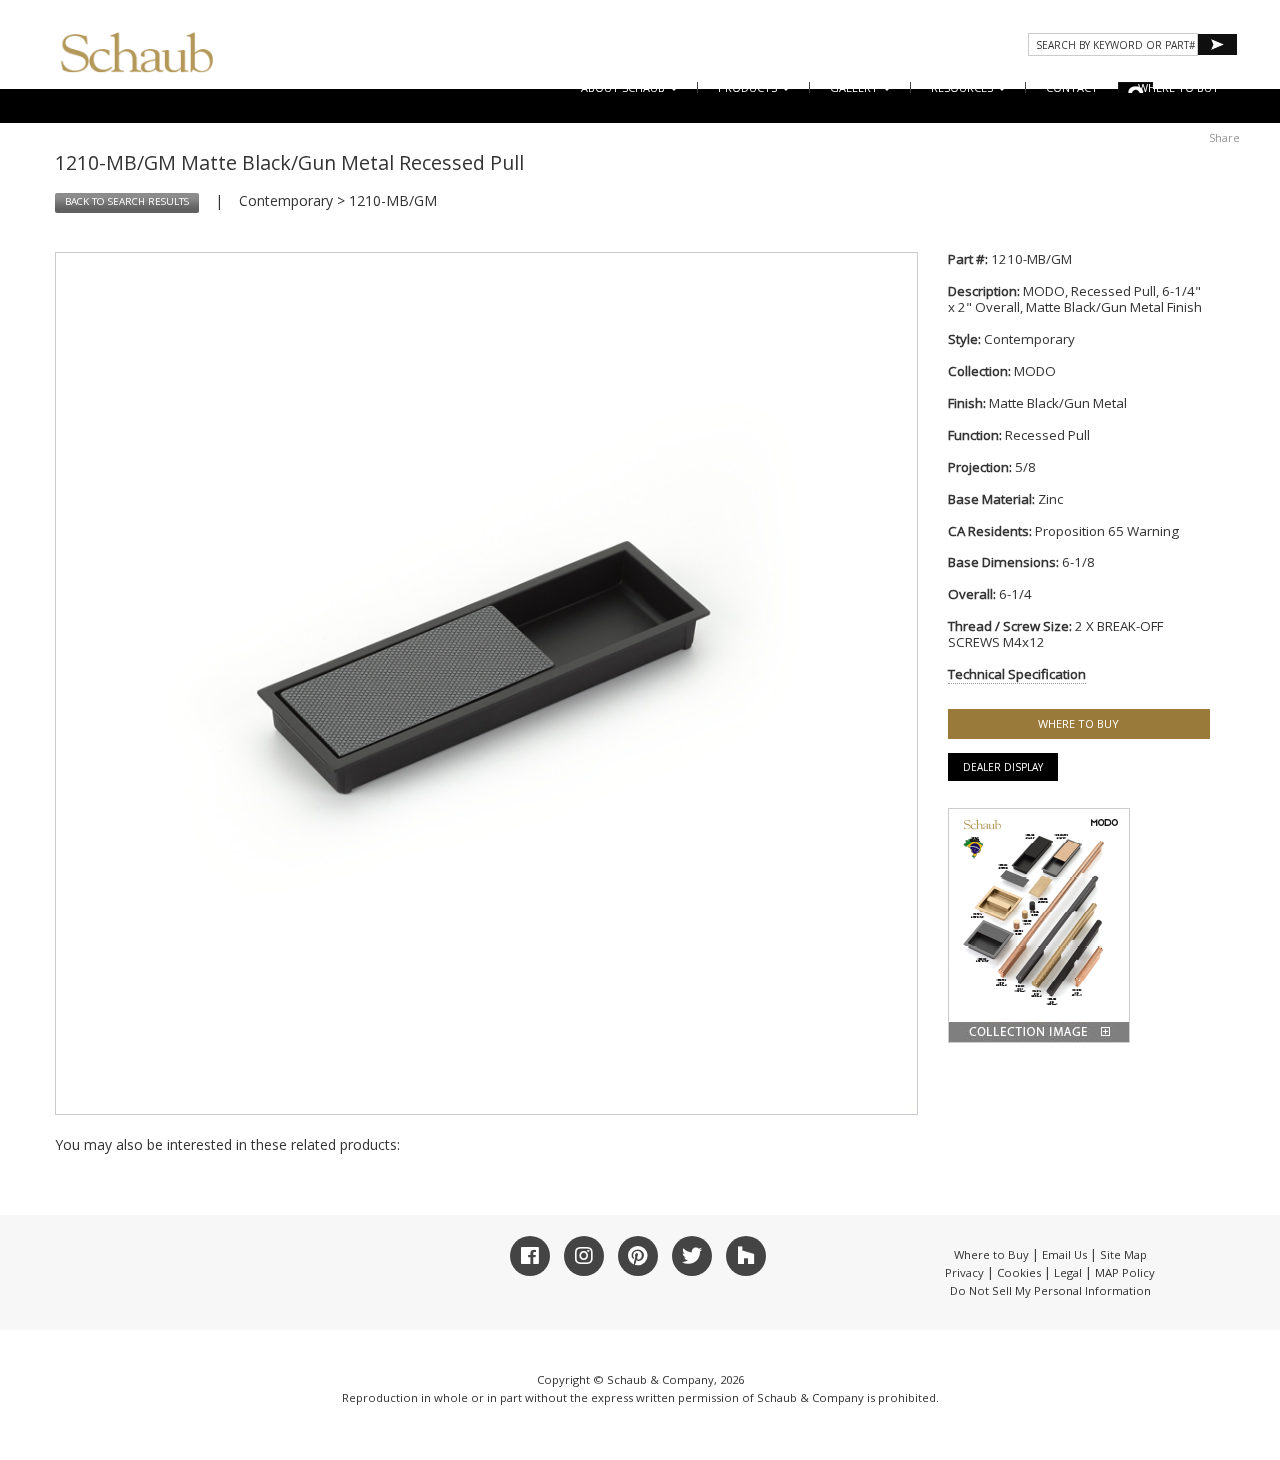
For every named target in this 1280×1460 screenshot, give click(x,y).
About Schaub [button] (624, 87)
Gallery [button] (855, 87)
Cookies (1019, 1272)
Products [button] (749, 87)
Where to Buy (991, 1254)
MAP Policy (1125, 1272)
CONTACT (1072, 87)
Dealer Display (1003, 767)
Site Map (1123, 1254)
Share (1224, 137)
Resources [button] (963, 87)
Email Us (1064, 1254)
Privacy (964, 1272)
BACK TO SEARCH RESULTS (127, 201)
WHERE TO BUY (1178, 87)
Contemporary (286, 200)
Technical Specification (1017, 674)
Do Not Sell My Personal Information (1050, 1290)
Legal (1068, 1272)
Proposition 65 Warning (1107, 531)
